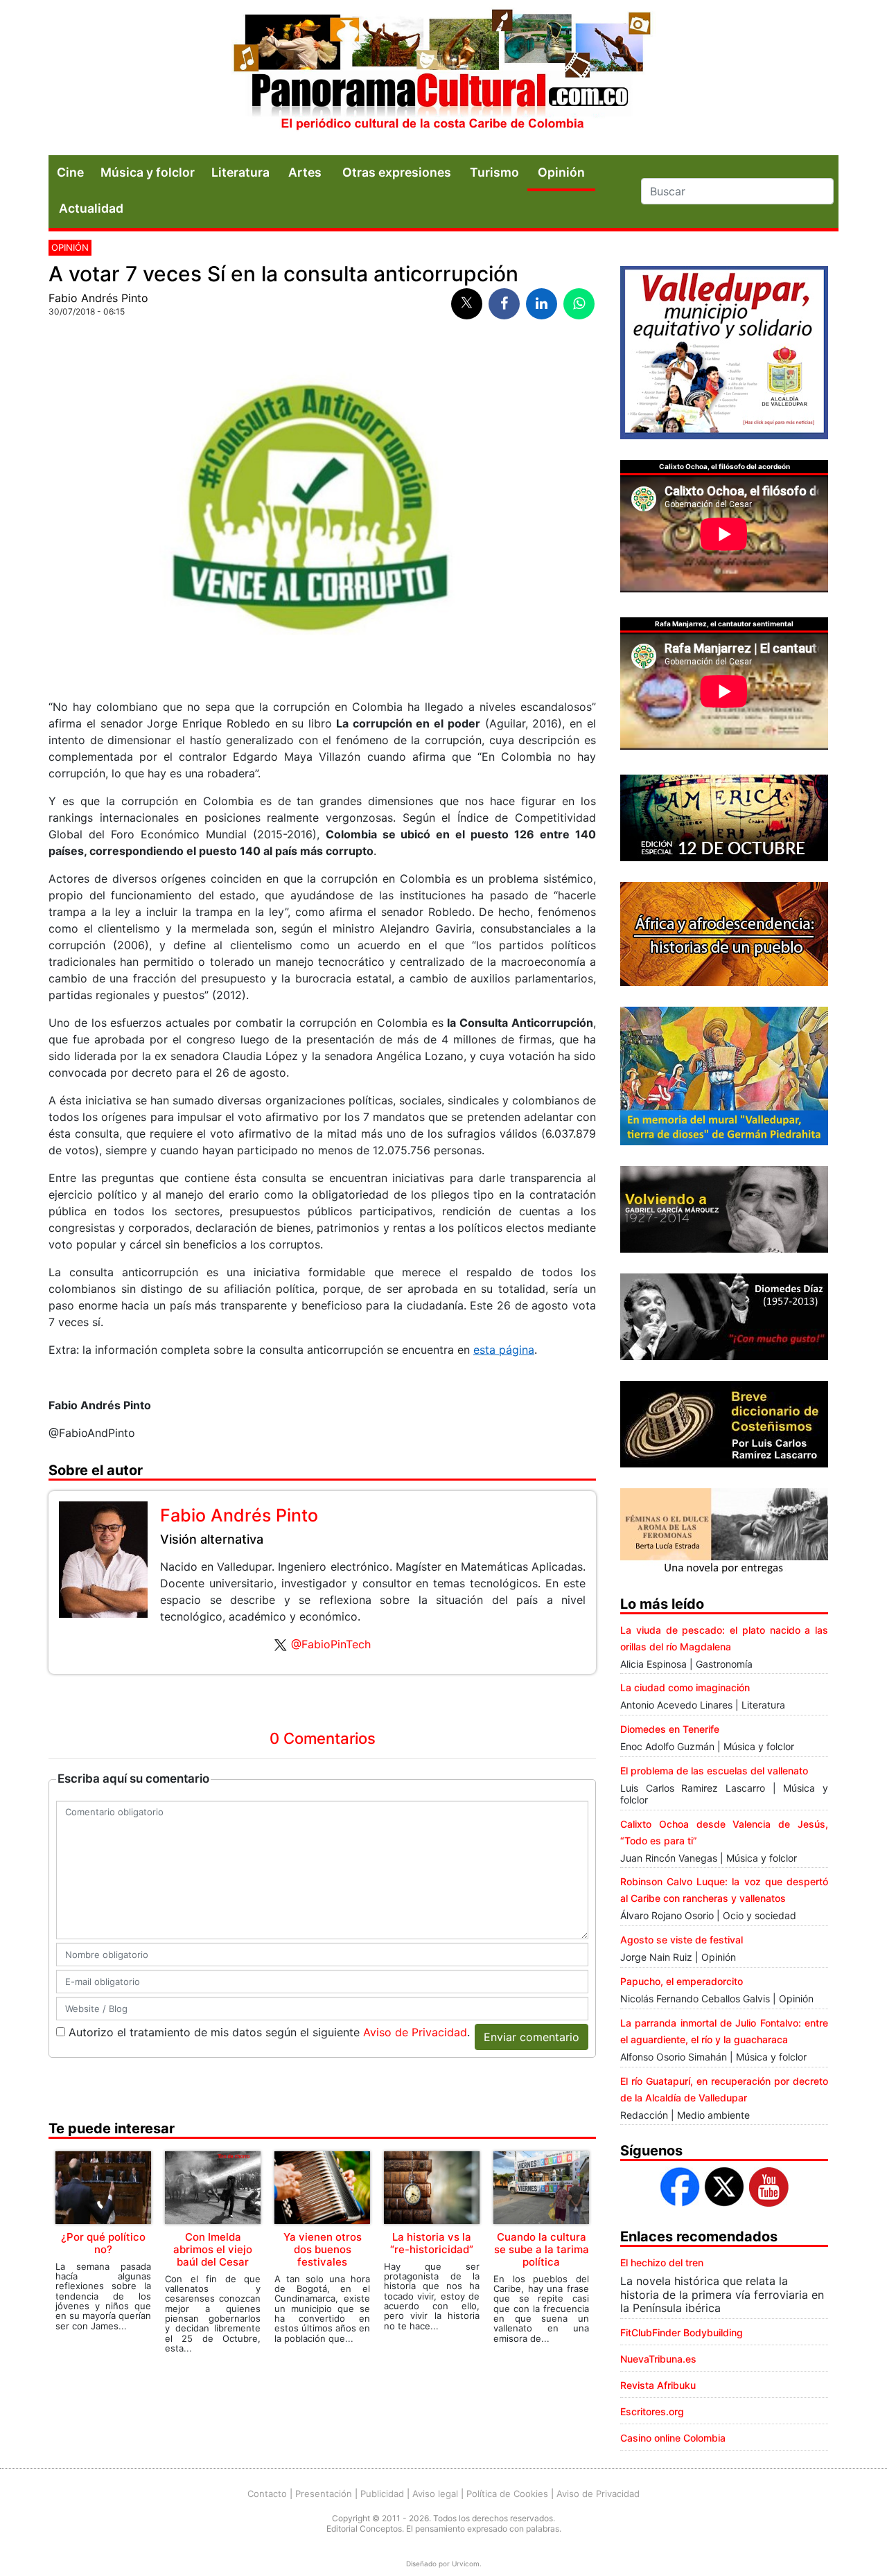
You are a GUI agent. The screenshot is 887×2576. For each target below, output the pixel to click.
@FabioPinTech (331, 1644)
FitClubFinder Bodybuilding (682, 2332)
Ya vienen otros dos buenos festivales (323, 2249)
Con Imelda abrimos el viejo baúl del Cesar (213, 2249)
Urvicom (466, 2564)
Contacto (267, 2494)
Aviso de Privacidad (415, 2032)
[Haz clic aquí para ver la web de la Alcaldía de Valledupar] (724, 351)
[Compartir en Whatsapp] (579, 304)
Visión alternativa (212, 1539)
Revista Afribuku (658, 2385)
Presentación (324, 2494)
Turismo (494, 172)
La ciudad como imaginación (685, 1687)
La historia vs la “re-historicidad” (432, 2243)
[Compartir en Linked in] (542, 304)
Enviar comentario (532, 2037)
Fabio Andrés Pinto (98, 298)
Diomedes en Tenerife (670, 1729)
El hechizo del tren (662, 2262)
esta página (504, 1350)
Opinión (70, 247)
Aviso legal (435, 2494)
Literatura (240, 172)
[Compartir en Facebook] (504, 304)
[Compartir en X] (467, 304)
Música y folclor (148, 172)
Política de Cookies (507, 2494)
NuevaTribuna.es (658, 2359)
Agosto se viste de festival (682, 1940)
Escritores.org (652, 2411)
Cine (70, 172)
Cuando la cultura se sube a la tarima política (542, 2249)
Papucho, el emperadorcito (682, 1981)
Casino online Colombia (673, 2438)
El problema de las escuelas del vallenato (714, 1771)
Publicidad (382, 2494)
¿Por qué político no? (103, 2243)
